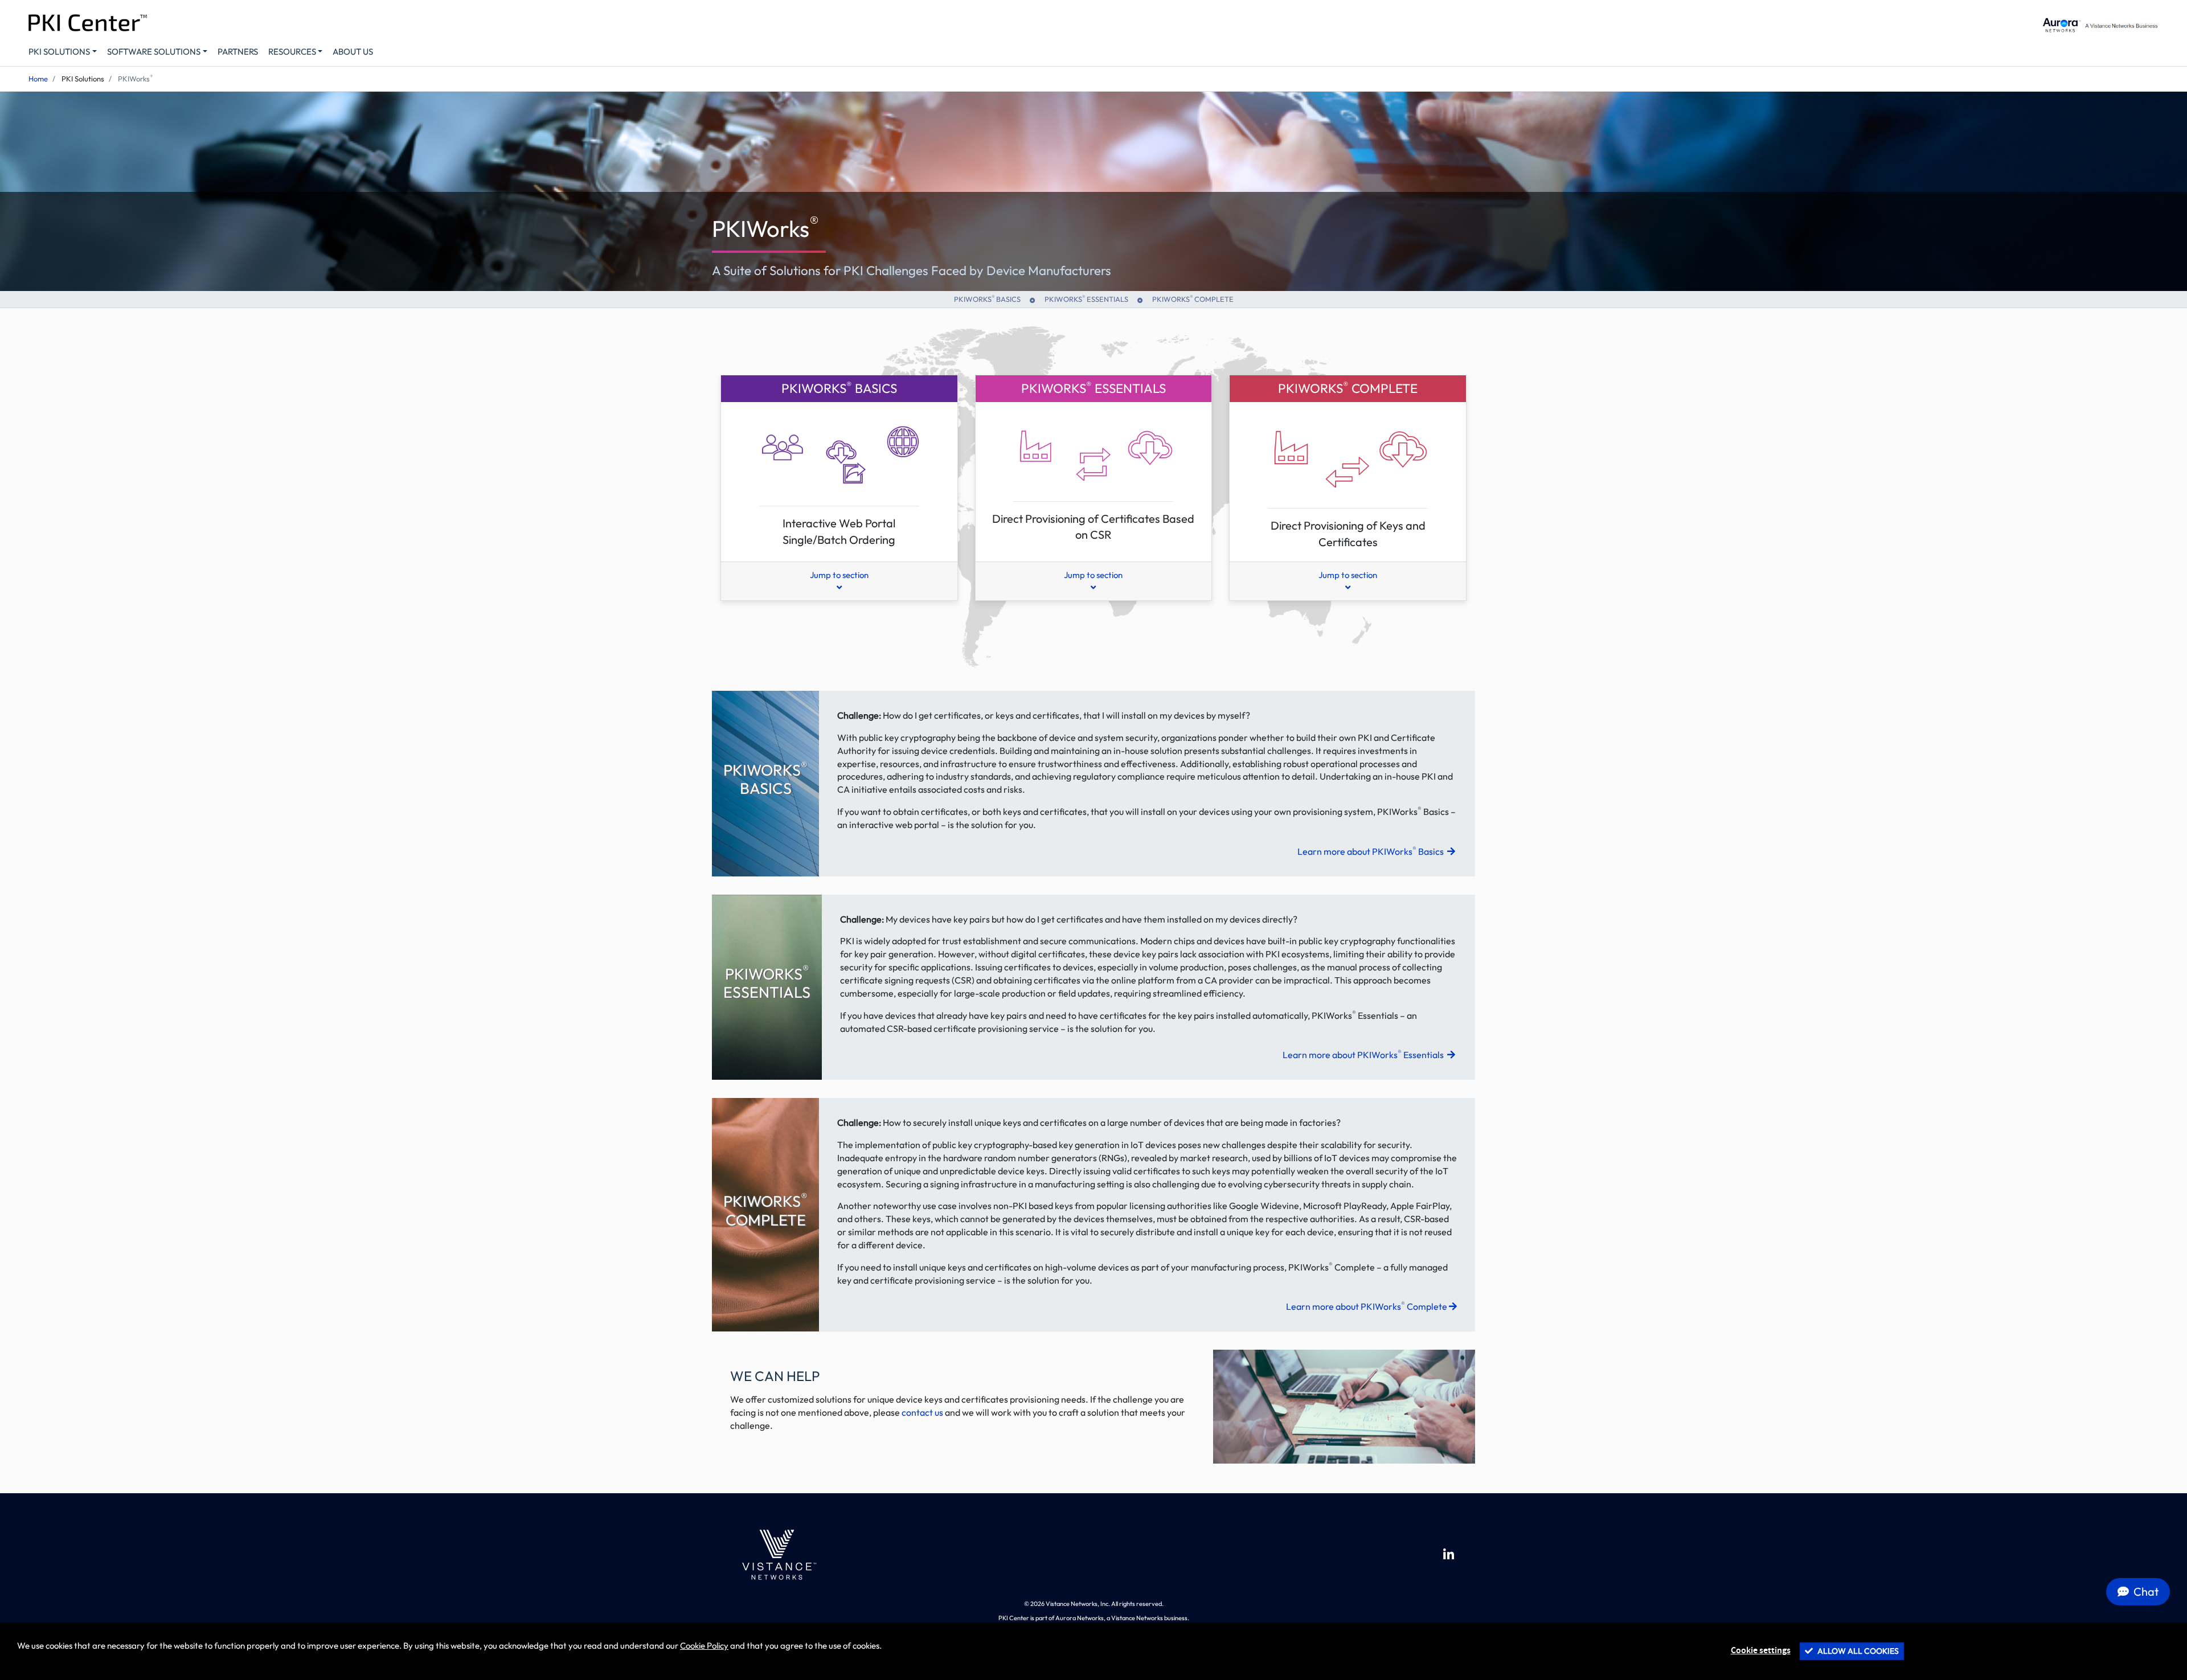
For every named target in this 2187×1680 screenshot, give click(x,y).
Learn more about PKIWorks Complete (1367, 1306)
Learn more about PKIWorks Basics (1371, 851)
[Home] (777, 1555)
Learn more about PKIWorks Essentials (1364, 1055)
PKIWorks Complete (1193, 298)
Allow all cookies (1857, 1651)
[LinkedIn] (1449, 1555)
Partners (238, 52)
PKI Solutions (59, 52)
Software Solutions (154, 52)
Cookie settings (1761, 1651)
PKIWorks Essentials (1086, 298)
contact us (922, 1412)
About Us (353, 52)
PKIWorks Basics (987, 298)
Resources (292, 52)
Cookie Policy (704, 1646)
